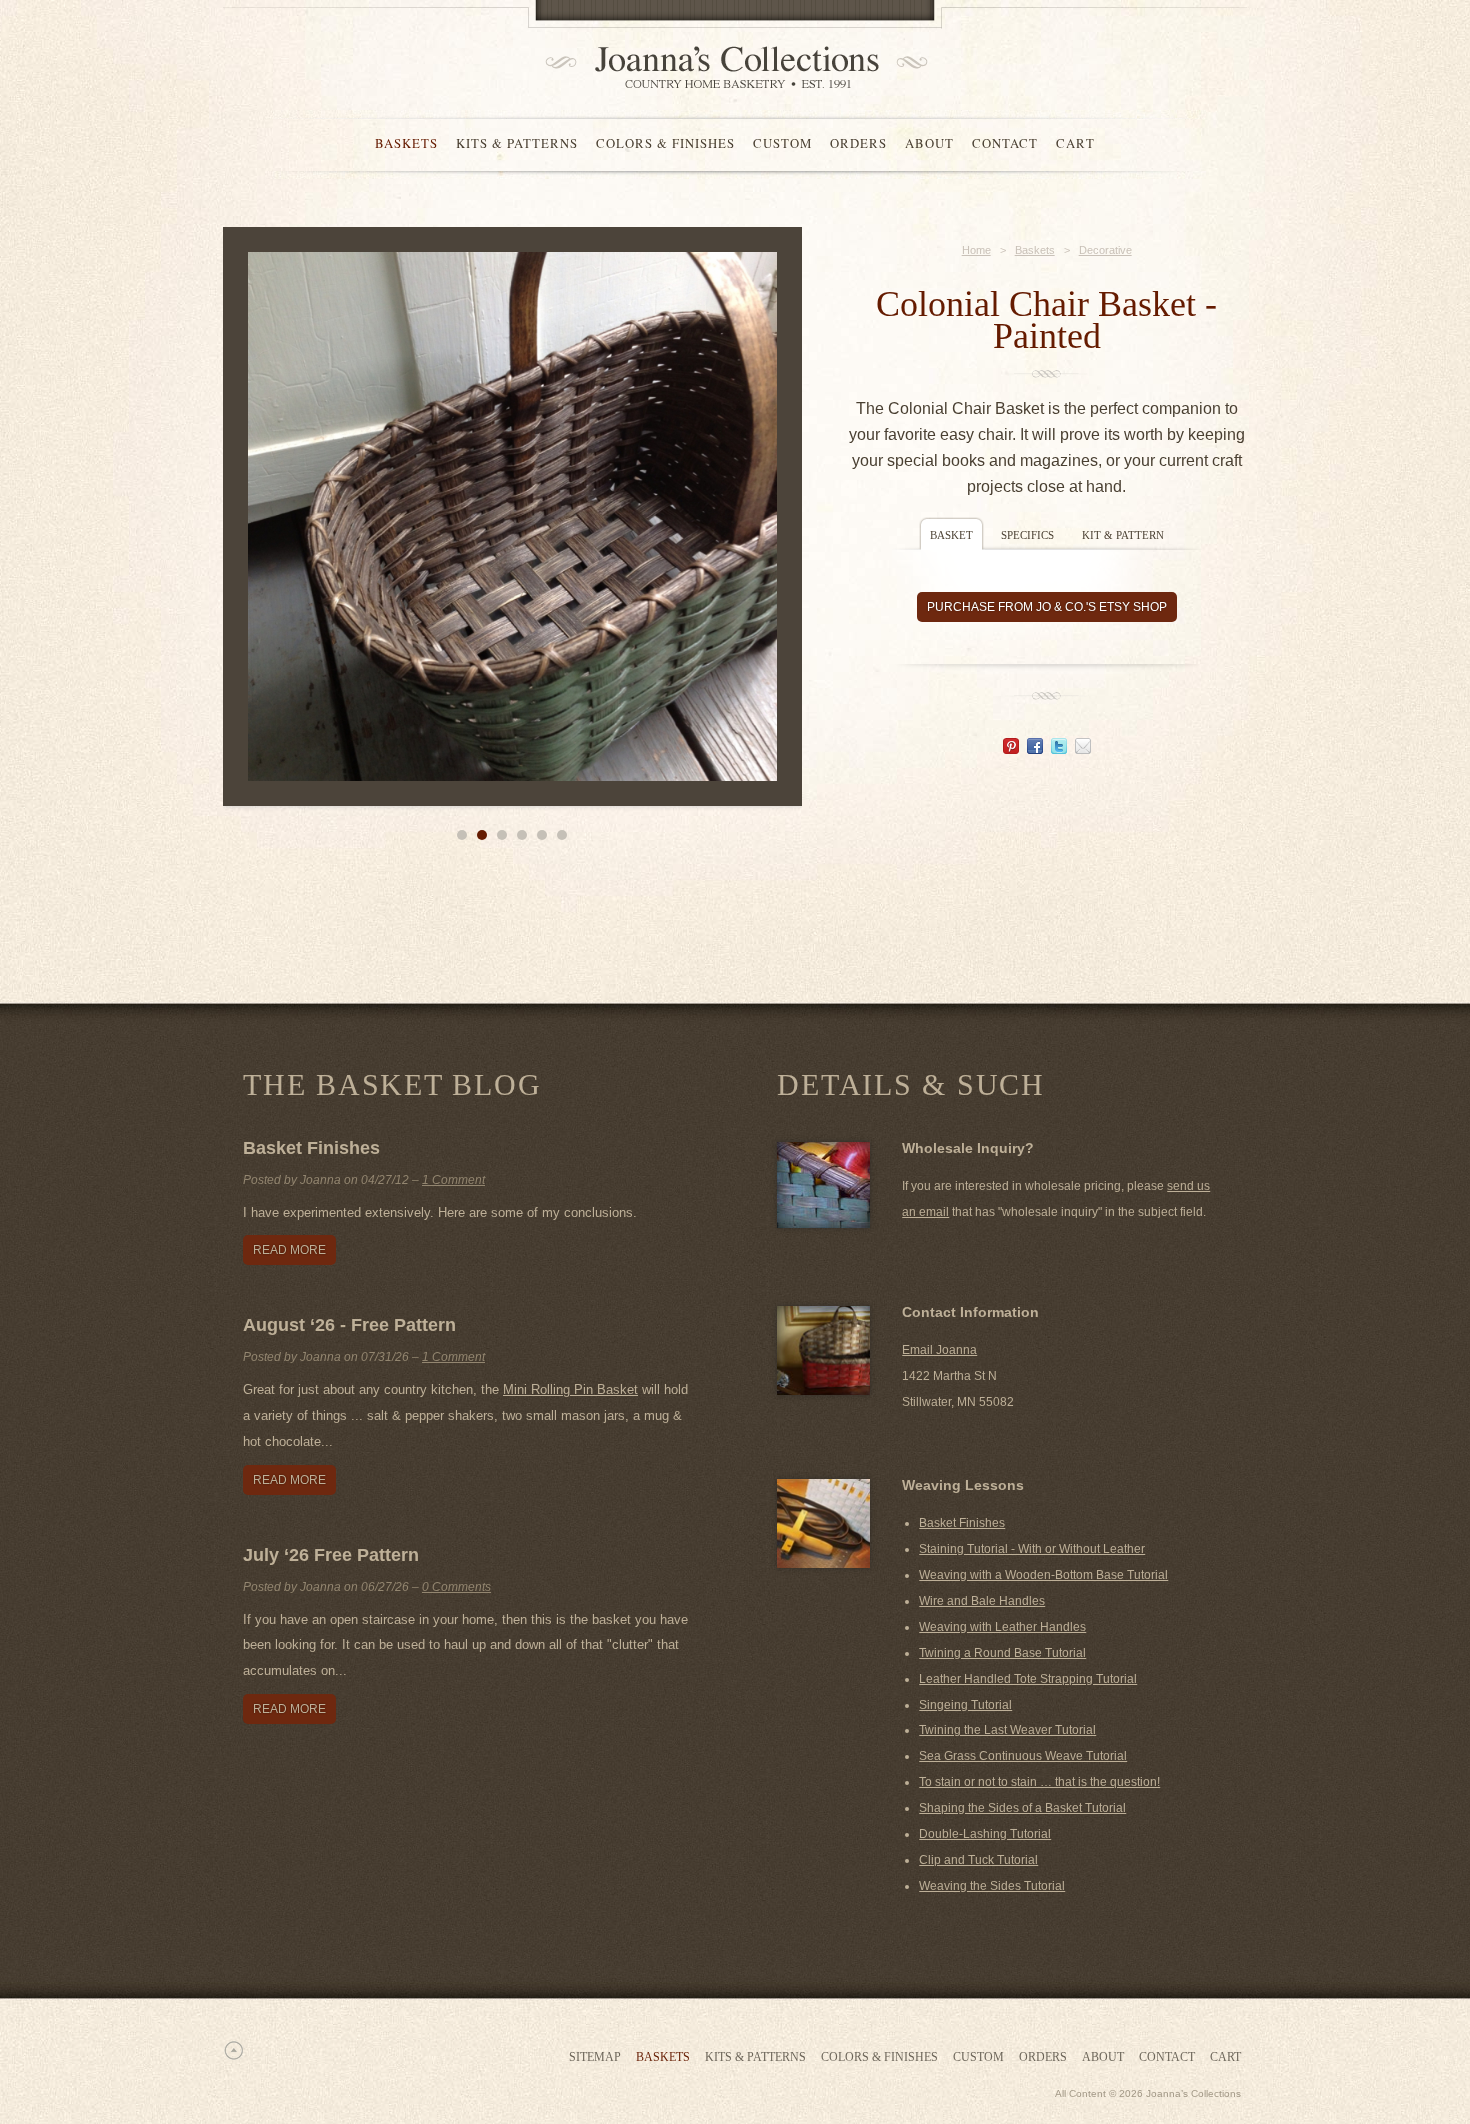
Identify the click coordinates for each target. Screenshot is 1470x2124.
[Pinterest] (1011, 748)
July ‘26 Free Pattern (331, 1555)
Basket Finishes (311, 1148)
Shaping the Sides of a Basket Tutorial (1022, 1808)
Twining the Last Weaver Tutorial (1007, 1730)
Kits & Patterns (517, 143)
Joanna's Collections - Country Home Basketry (730, 67)
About (929, 143)
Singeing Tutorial (965, 1705)
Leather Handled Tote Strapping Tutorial (1028, 1679)
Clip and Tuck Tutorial (978, 1860)
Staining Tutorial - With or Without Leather (1032, 1549)
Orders (858, 143)
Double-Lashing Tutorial (985, 1834)
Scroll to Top (233, 2050)
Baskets (406, 143)
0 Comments (456, 1587)
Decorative (1105, 250)
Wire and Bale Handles (982, 1601)
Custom (782, 143)
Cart (1075, 143)
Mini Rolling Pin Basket (570, 1389)
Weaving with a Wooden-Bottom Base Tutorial (1043, 1575)
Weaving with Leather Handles (1002, 1627)
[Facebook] (1035, 748)
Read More (289, 1250)
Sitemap (595, 2057)
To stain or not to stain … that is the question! (1039, 1782)
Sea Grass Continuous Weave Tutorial (1023, 1756)
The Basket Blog (392, 1084)
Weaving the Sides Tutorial (992, 1886)
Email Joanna (939, 1350)
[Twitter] (1059, 748)
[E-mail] (1083, 748)
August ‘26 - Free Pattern (349, 1325)
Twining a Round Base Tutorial (1002, 1653)
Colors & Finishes (665, 143)
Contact (1005, 143)
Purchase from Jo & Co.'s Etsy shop (1047, 607)
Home (976, 250)
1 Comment (453, 1180)
